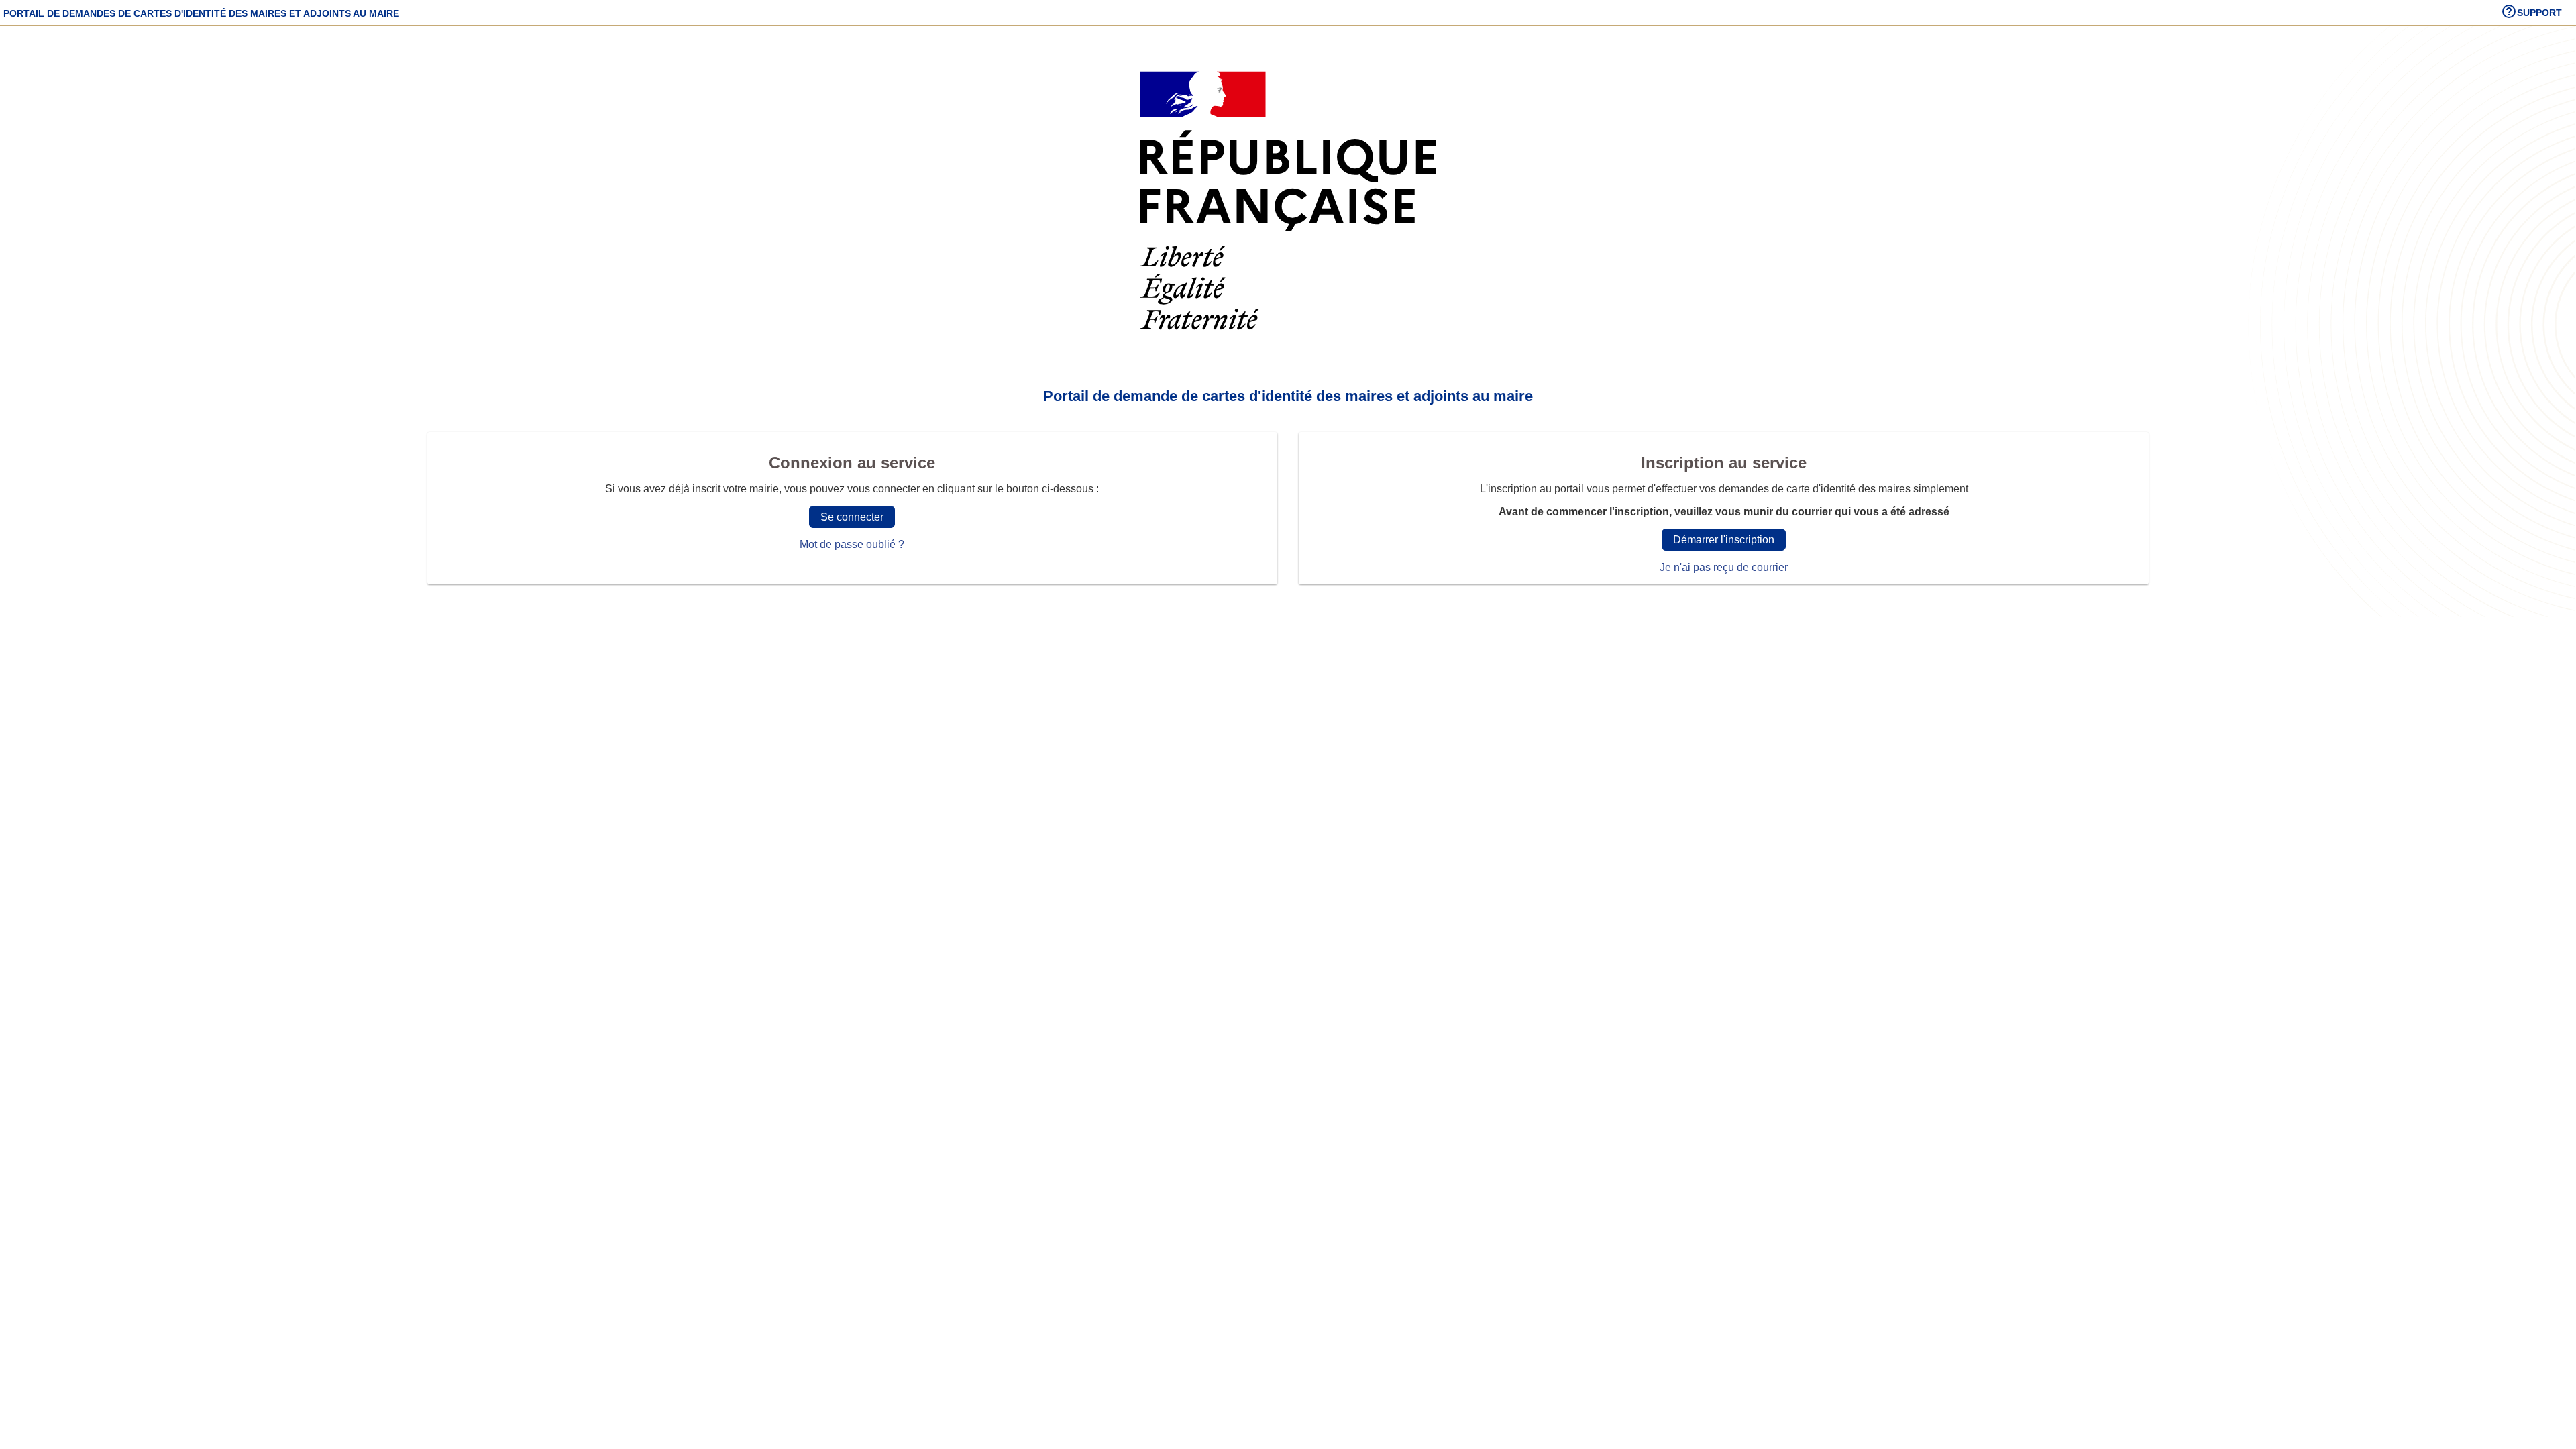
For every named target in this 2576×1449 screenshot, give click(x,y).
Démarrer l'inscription (1724, 540)
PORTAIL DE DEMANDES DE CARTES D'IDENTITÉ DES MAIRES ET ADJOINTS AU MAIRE (201, 13)
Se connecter (852, 517)
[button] (2531, 13)
